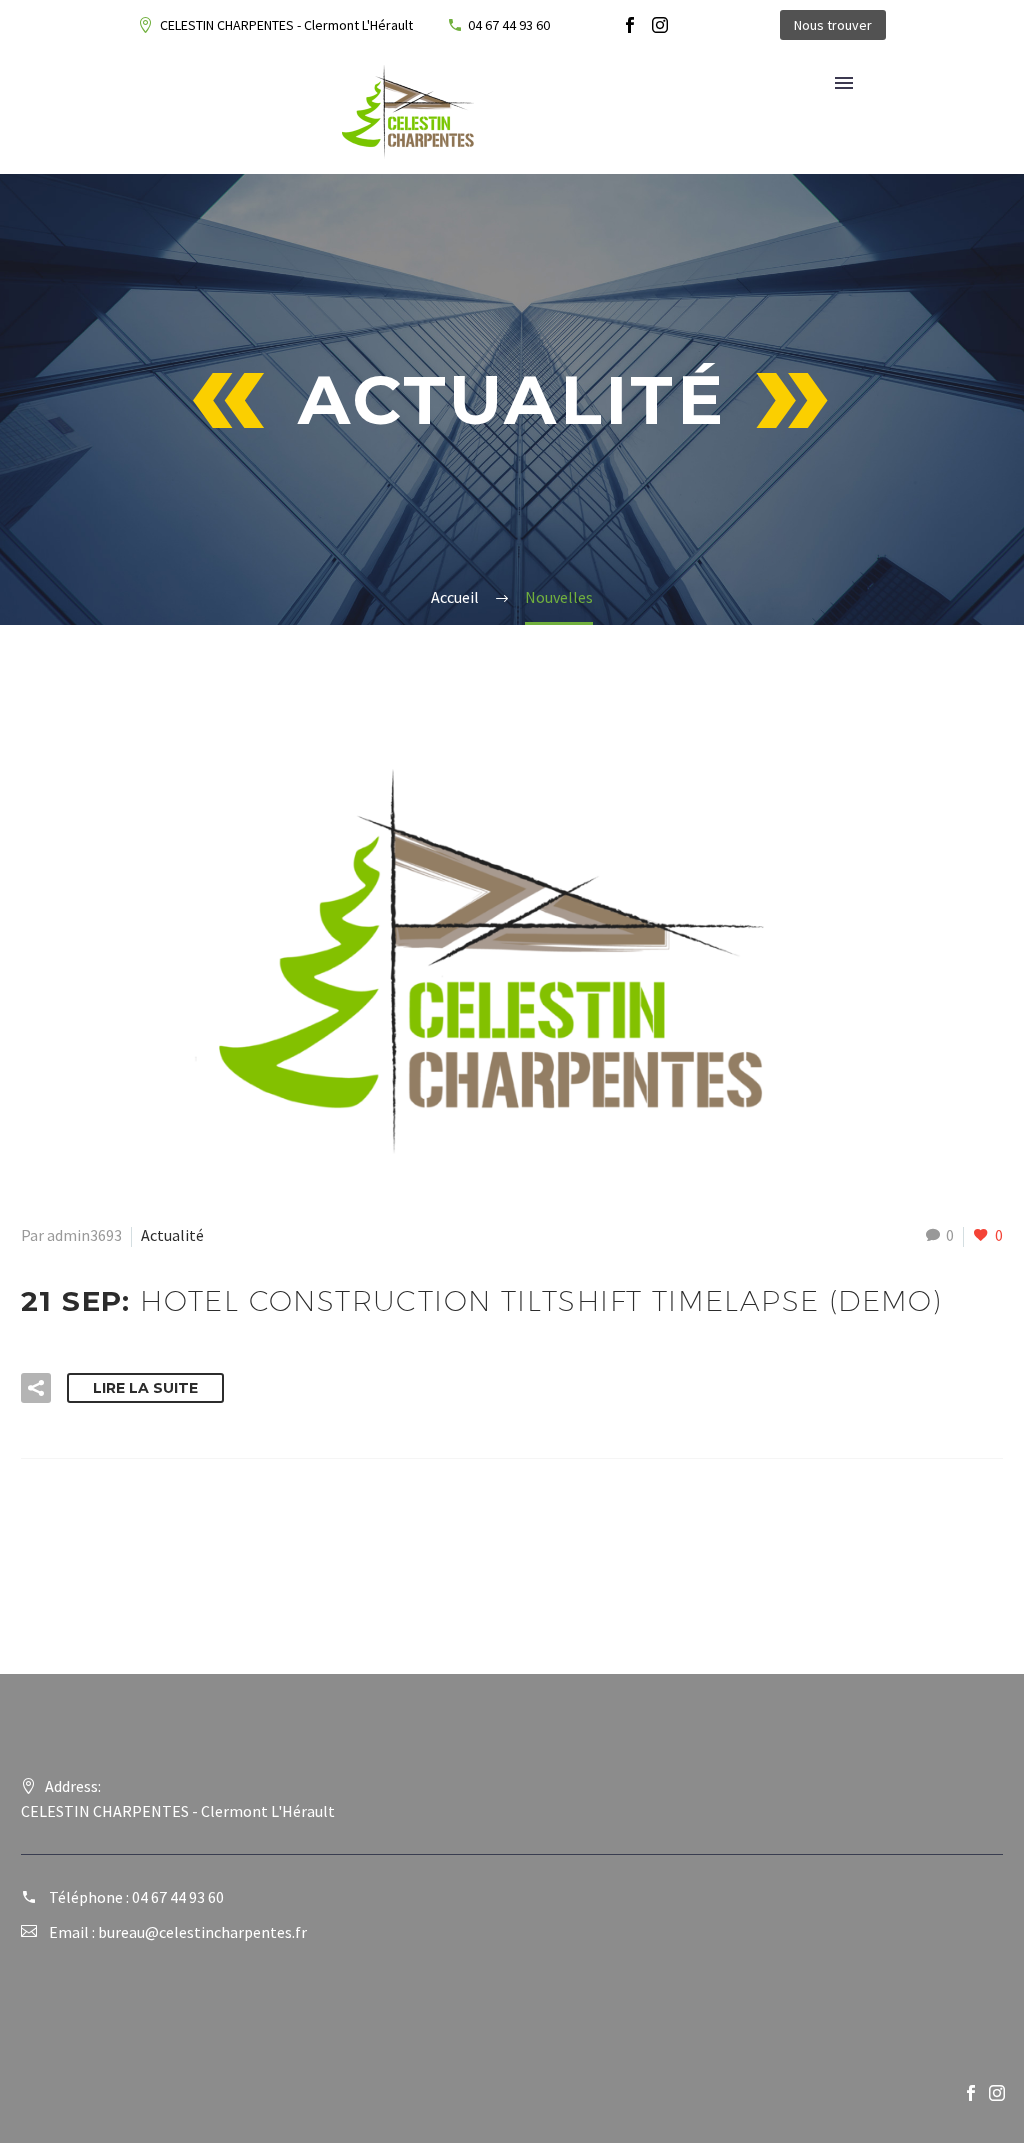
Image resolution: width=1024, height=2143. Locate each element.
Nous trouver (833, 25)
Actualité (172, 1235)
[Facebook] (630, 25)
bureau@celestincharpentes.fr (202, 1932)
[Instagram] (660, 25)
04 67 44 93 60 (509, 25)
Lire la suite (145, 1388)
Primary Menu (844, 83)
